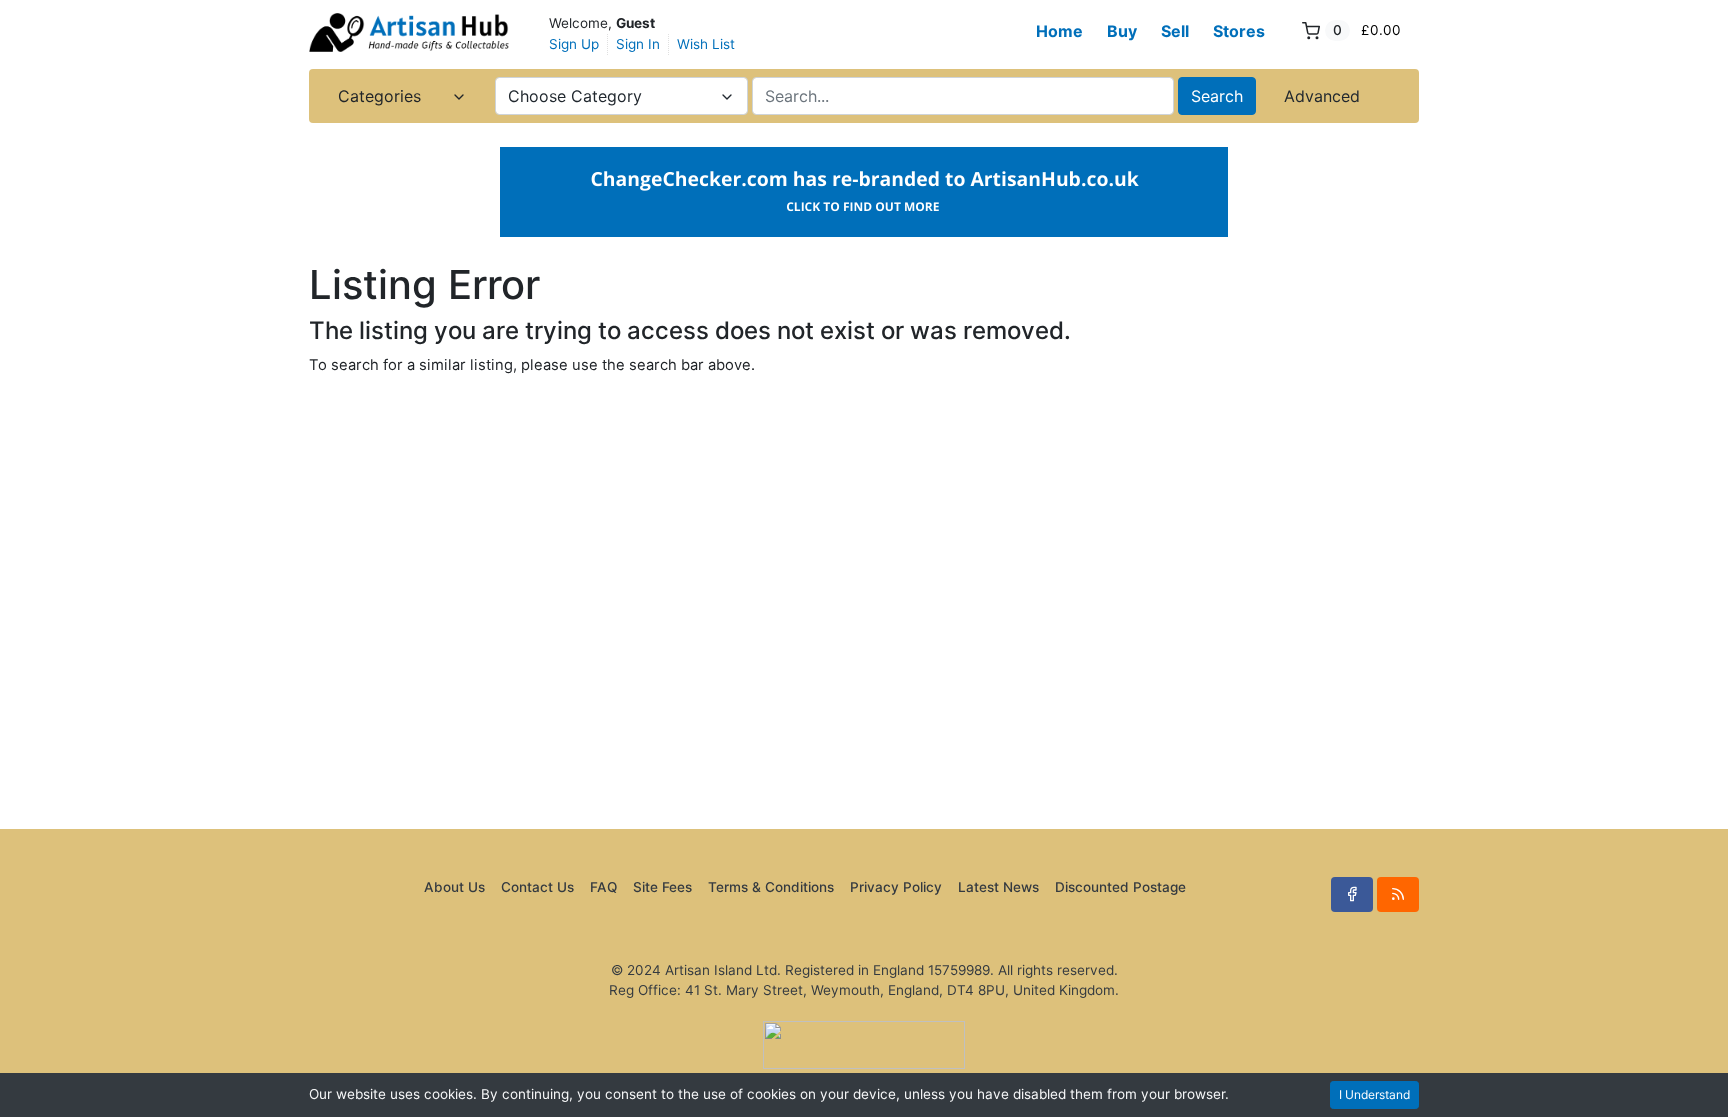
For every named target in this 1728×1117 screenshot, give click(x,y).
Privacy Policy (896, 887)
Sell (1175, 31)
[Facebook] (1352, 894)
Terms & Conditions (771, 887)
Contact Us (537, 887)
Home (1059, 31)
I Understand (1374, 1094)
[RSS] (1398, 894)
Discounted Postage (1120, 887)
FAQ (603, 887)
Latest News (998, 887)
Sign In (638, 44)
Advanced (1322, 96)
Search (1217, 96)
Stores (1239, 31)
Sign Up (574, 44)
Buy (1122, 31)
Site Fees (662, 887)
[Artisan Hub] (409, 32)
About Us (454, 887)
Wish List (706, 44)
